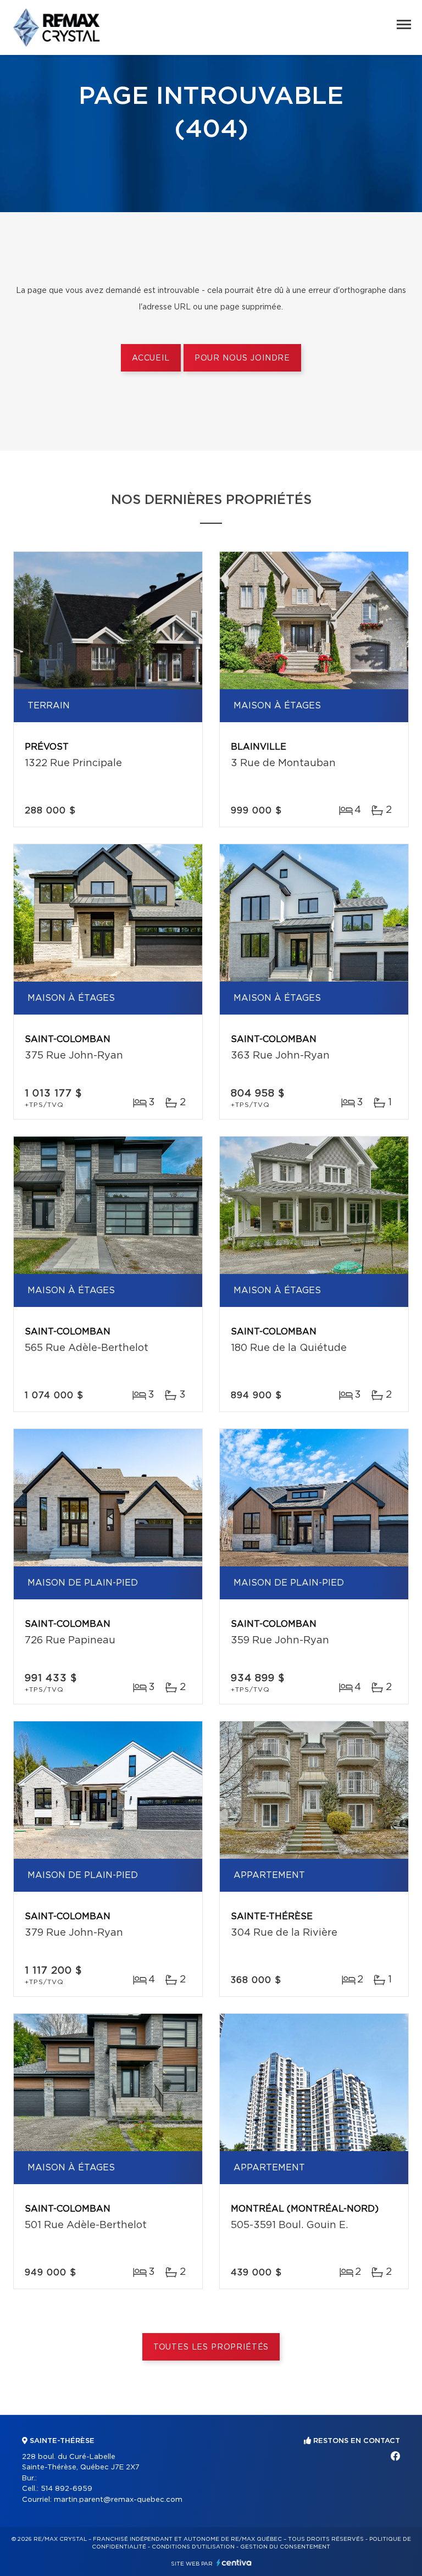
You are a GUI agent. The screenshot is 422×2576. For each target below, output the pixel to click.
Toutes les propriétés (211, 2347)
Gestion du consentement (285, 2547)
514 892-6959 (66, 2489)
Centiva (234, 2563)
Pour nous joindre (242, 358)
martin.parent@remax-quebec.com (118, 2500)
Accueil (151, 358)
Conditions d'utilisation (193, 2547)
